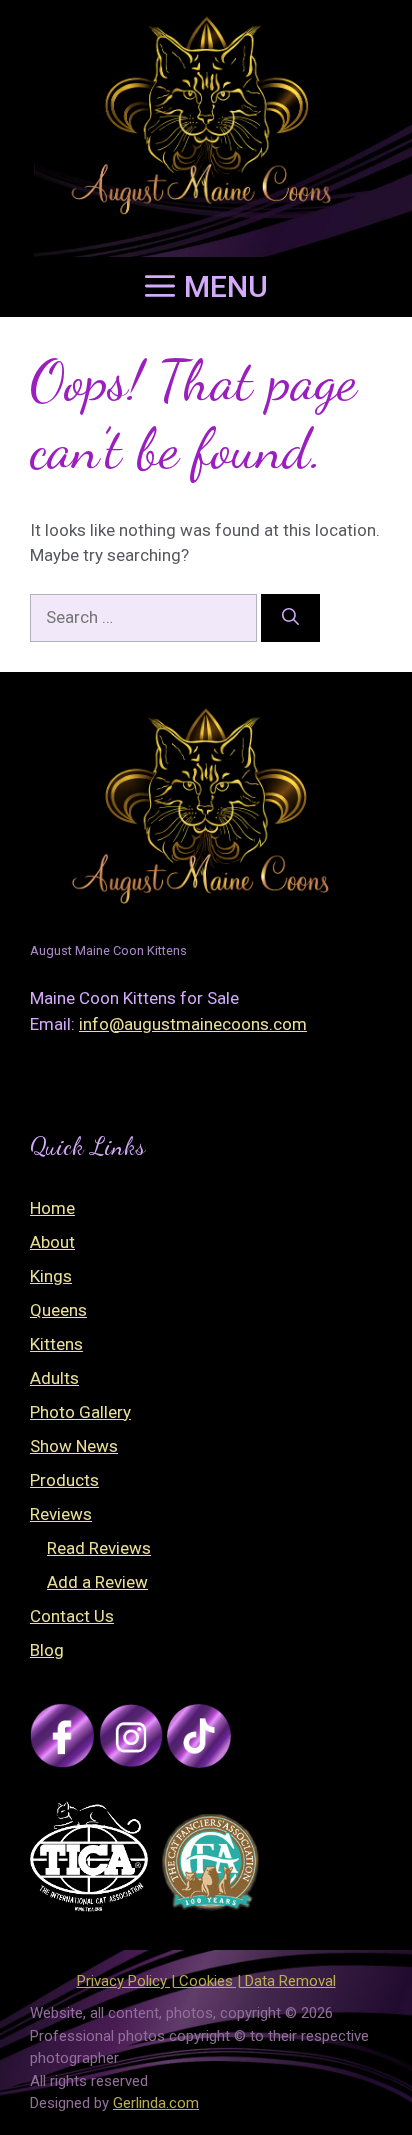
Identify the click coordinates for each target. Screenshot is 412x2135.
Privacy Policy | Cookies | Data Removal (206, 1981)
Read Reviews (99, 1548)
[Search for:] (145, 617)
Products (64, 1480)
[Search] (290, 618)
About (52, 1242)
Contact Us (72, 1616)
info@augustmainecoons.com (193, 1024)
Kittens (56, 1344)
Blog (47, 1650)
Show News (74, 1446)
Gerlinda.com (156, 2103)
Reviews (61, 1514)
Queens (58, 1310)
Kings (51, 1276)
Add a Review (97, 1582)
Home (52, 1208)
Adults (54, 1378)
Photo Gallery (80, 1412)
